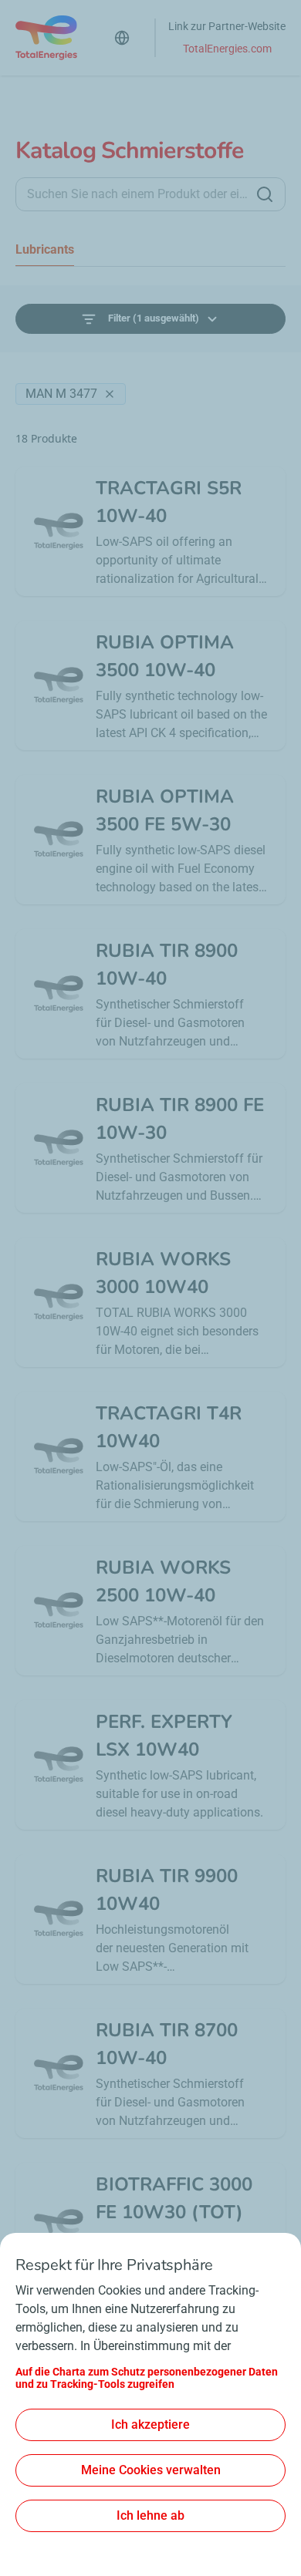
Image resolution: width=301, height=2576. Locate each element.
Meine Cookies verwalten (151, 2470)
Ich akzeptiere (150, 2424)
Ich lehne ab (150, 2515)
